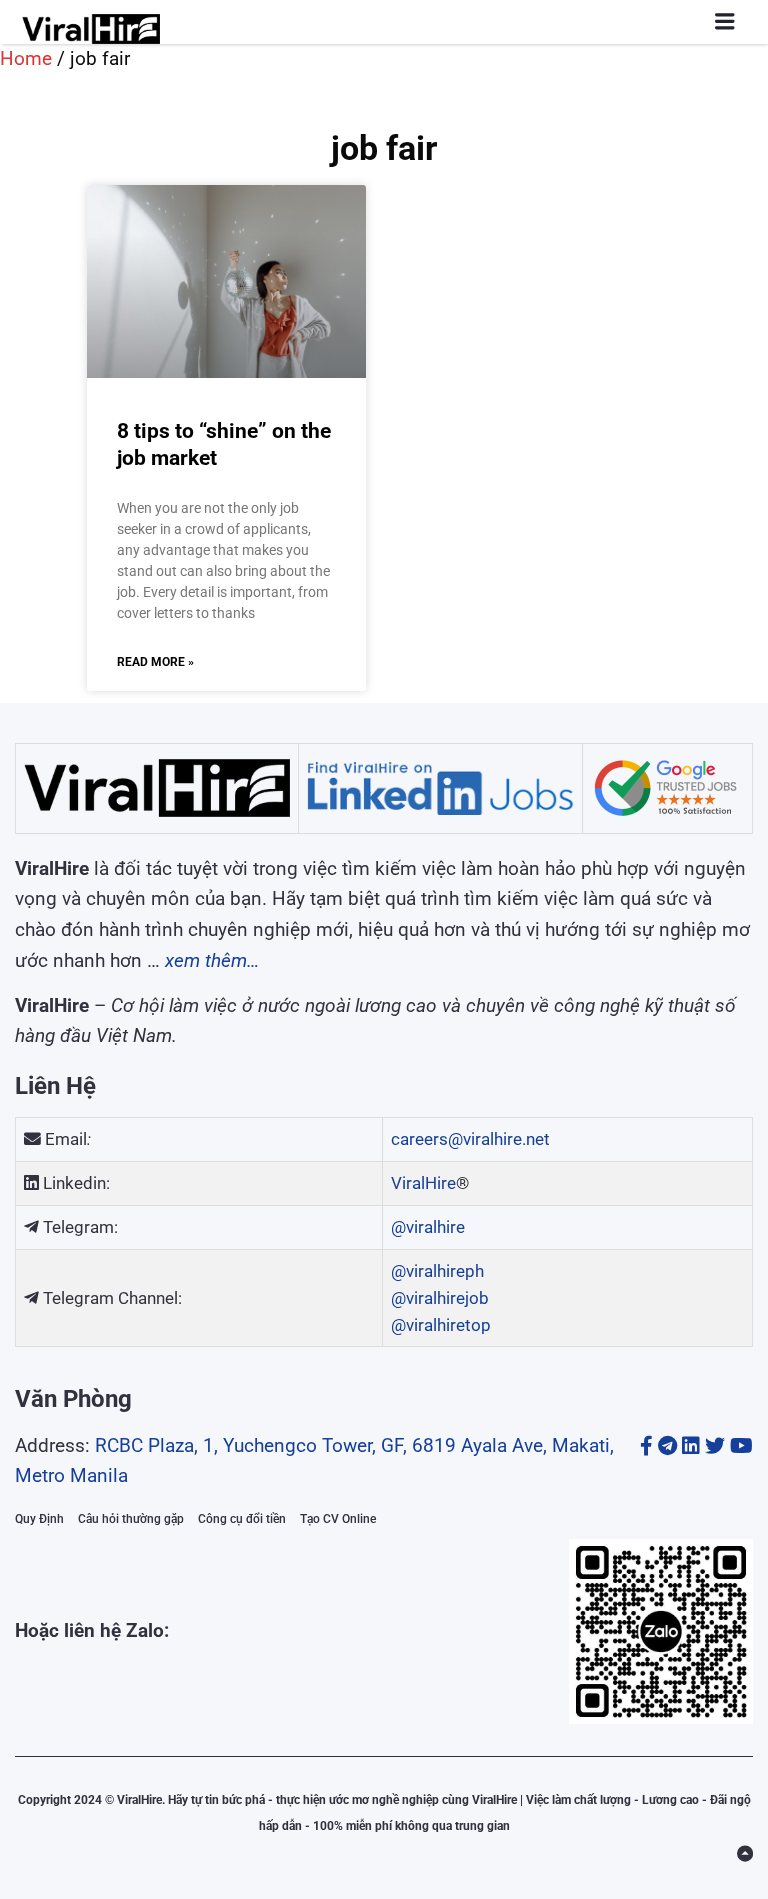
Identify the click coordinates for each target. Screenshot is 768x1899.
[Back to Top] (745, 1854)
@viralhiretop (441, 1325)
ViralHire (423, 1183)
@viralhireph (437, 1271)
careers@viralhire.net (470, 1139)
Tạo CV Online (338, 1519)
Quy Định (39, 1519)
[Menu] (725, 21)
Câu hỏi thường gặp (131, 1519)
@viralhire (428, 1227)
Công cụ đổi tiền (242, 1519)
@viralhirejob (440, 1298)
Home (26, 58)
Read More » (155, 662)
